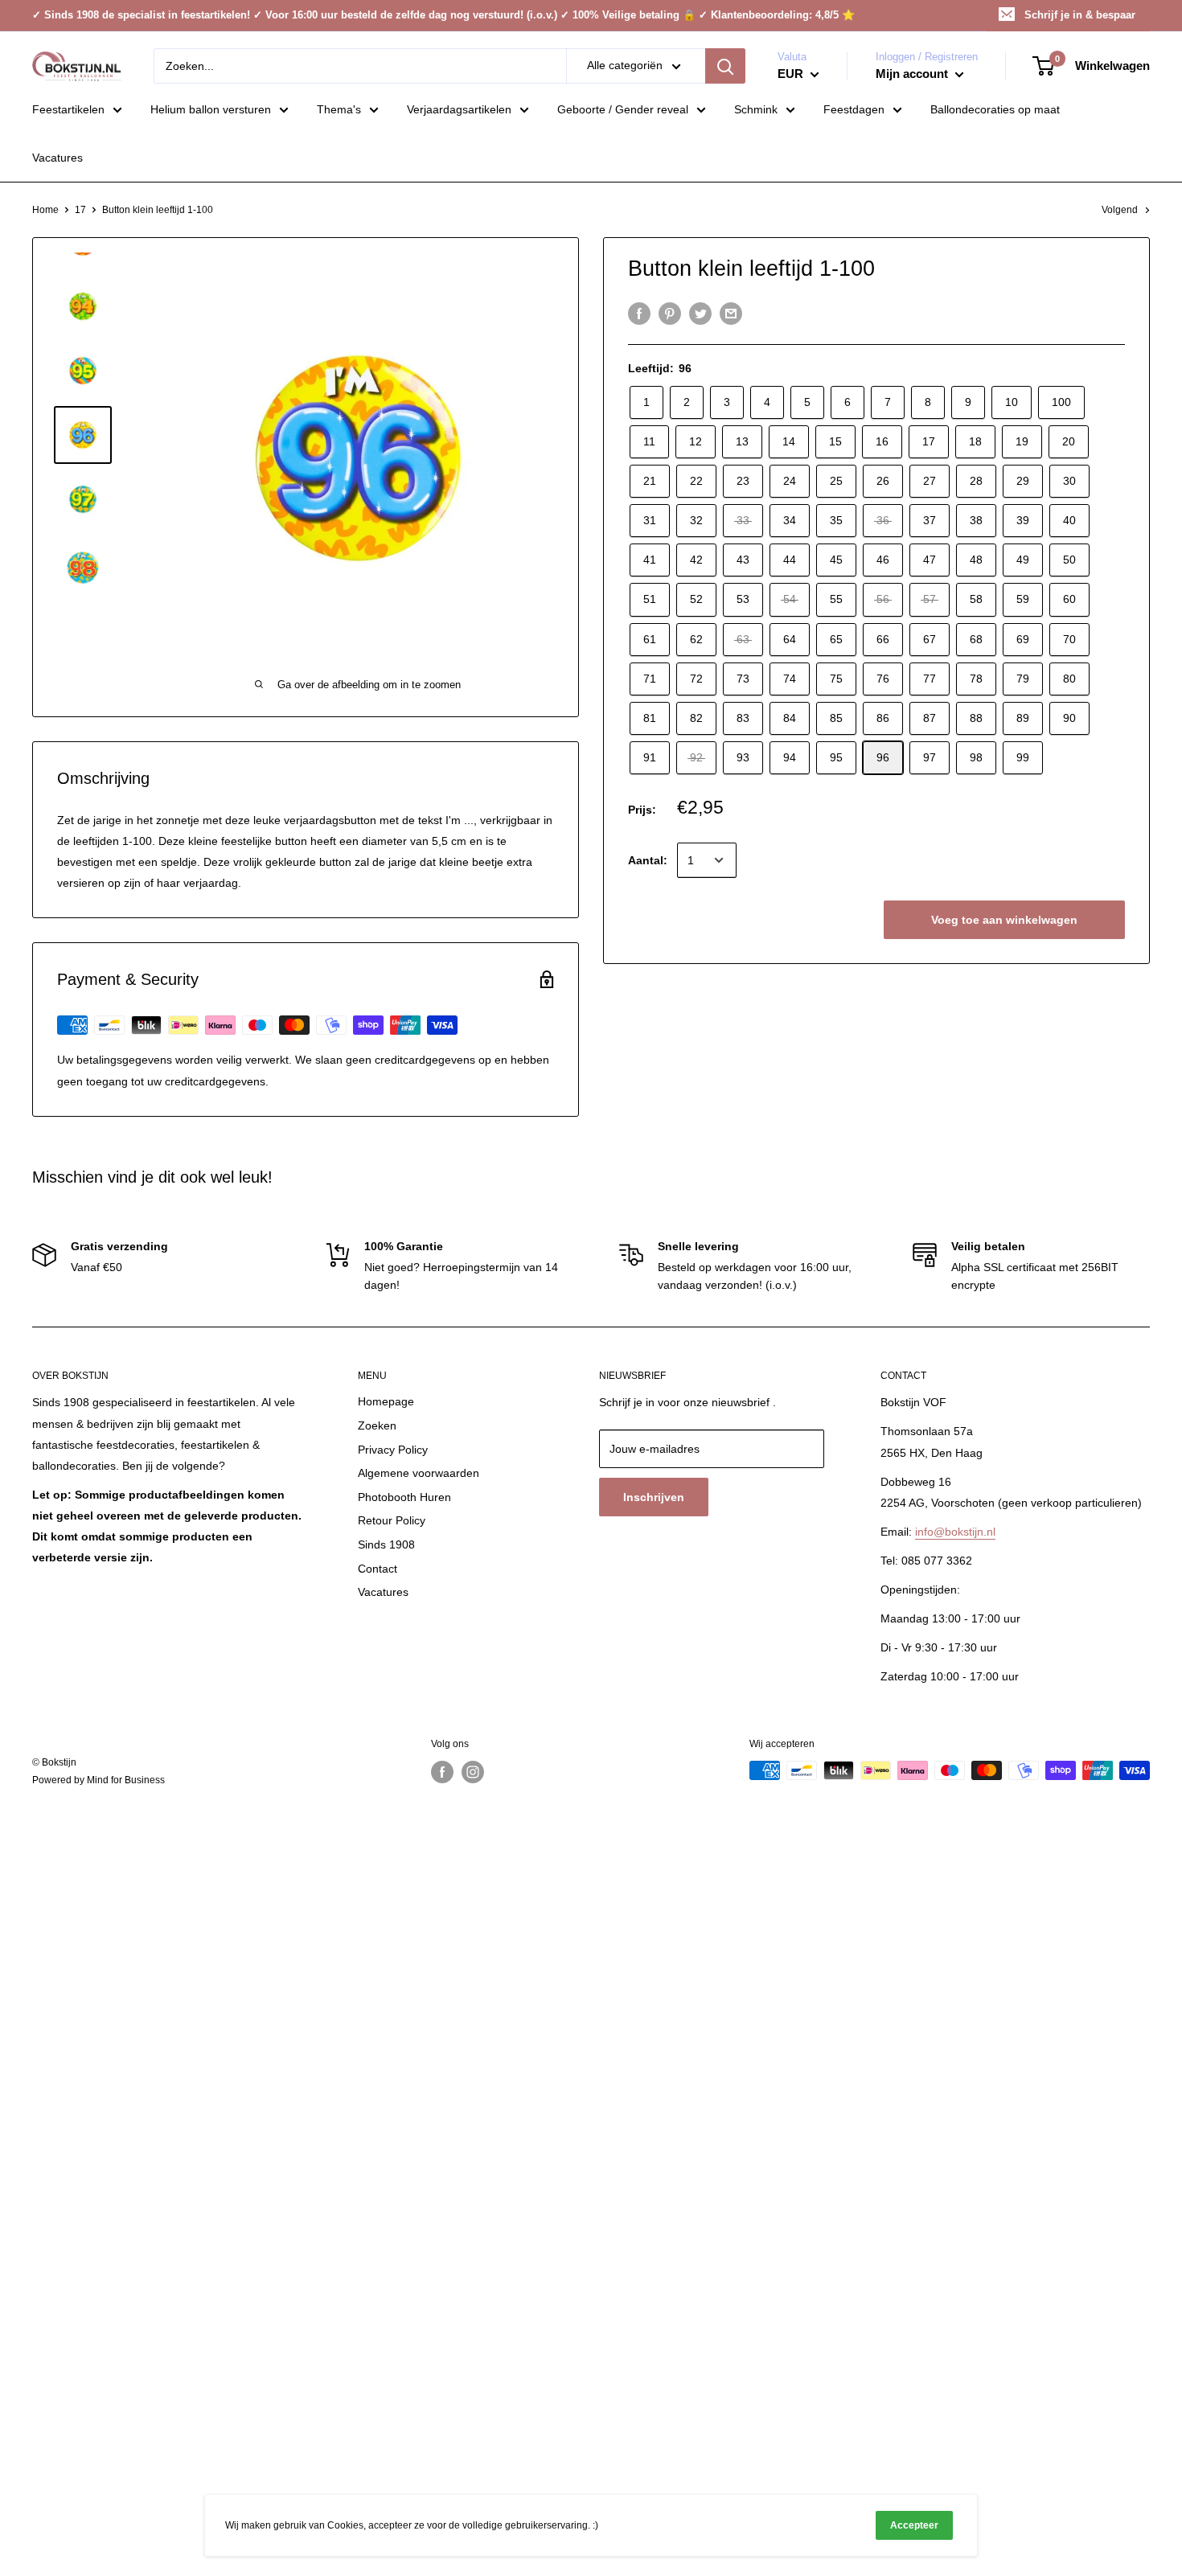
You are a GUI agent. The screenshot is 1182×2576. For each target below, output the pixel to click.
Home (45, 210)
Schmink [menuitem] (756, 109)
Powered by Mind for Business (98, 1780)
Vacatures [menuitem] (57, 158)
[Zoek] (725, 66)
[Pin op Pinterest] (670, 314)
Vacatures (383, 1592)
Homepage (386, 1401)
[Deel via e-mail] (731, 314)
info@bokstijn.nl (955, 1532)
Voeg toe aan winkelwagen (1004, 920)
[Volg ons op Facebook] (442, 1772)
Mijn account (913, 74)
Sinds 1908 (386, 1544)
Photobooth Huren (404, 1497)
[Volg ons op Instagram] (473, 1772)
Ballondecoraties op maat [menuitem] (995, 109)
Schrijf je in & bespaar (1080, 15)
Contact (378, 1569)
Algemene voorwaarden (419, 1473)
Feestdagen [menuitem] (854, 109)
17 (80, 210)
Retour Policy (392, 1520)
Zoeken (377, 1425)
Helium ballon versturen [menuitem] (211, 109)
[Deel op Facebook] (639, 314)
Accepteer (914, 2525)
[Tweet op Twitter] (700, 314)
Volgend (1120, 210)
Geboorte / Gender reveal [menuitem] (623, 109)
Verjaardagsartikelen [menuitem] (459, 109)
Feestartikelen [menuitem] (68, 109)
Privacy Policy (393, 1450)
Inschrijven (654, 1497)
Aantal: (648, 860)
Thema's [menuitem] (339, 109)
